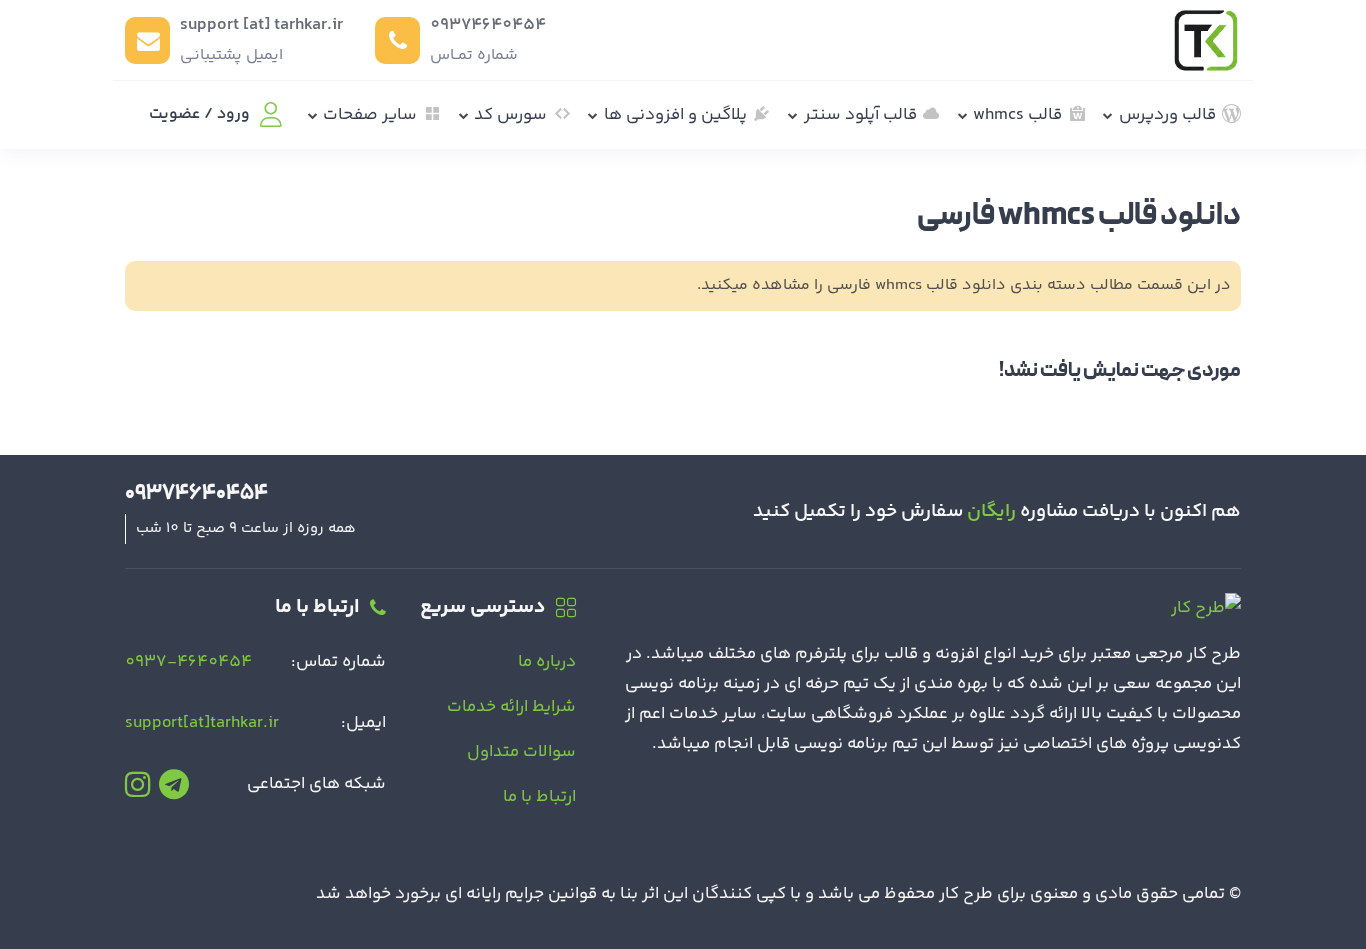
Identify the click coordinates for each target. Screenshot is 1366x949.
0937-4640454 (188, 662)
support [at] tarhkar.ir (261, 25)
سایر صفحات (370, 115)
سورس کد (510, 115)
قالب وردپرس (1167, 115)
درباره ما (547, 662)
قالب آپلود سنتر (860, 115)
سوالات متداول (521, 752)
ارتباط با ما (539, 797)
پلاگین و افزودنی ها (675, 115)
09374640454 (488, 25)
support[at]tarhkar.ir (202, 723)
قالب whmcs (1017, 115)
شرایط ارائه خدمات (511, 707)
